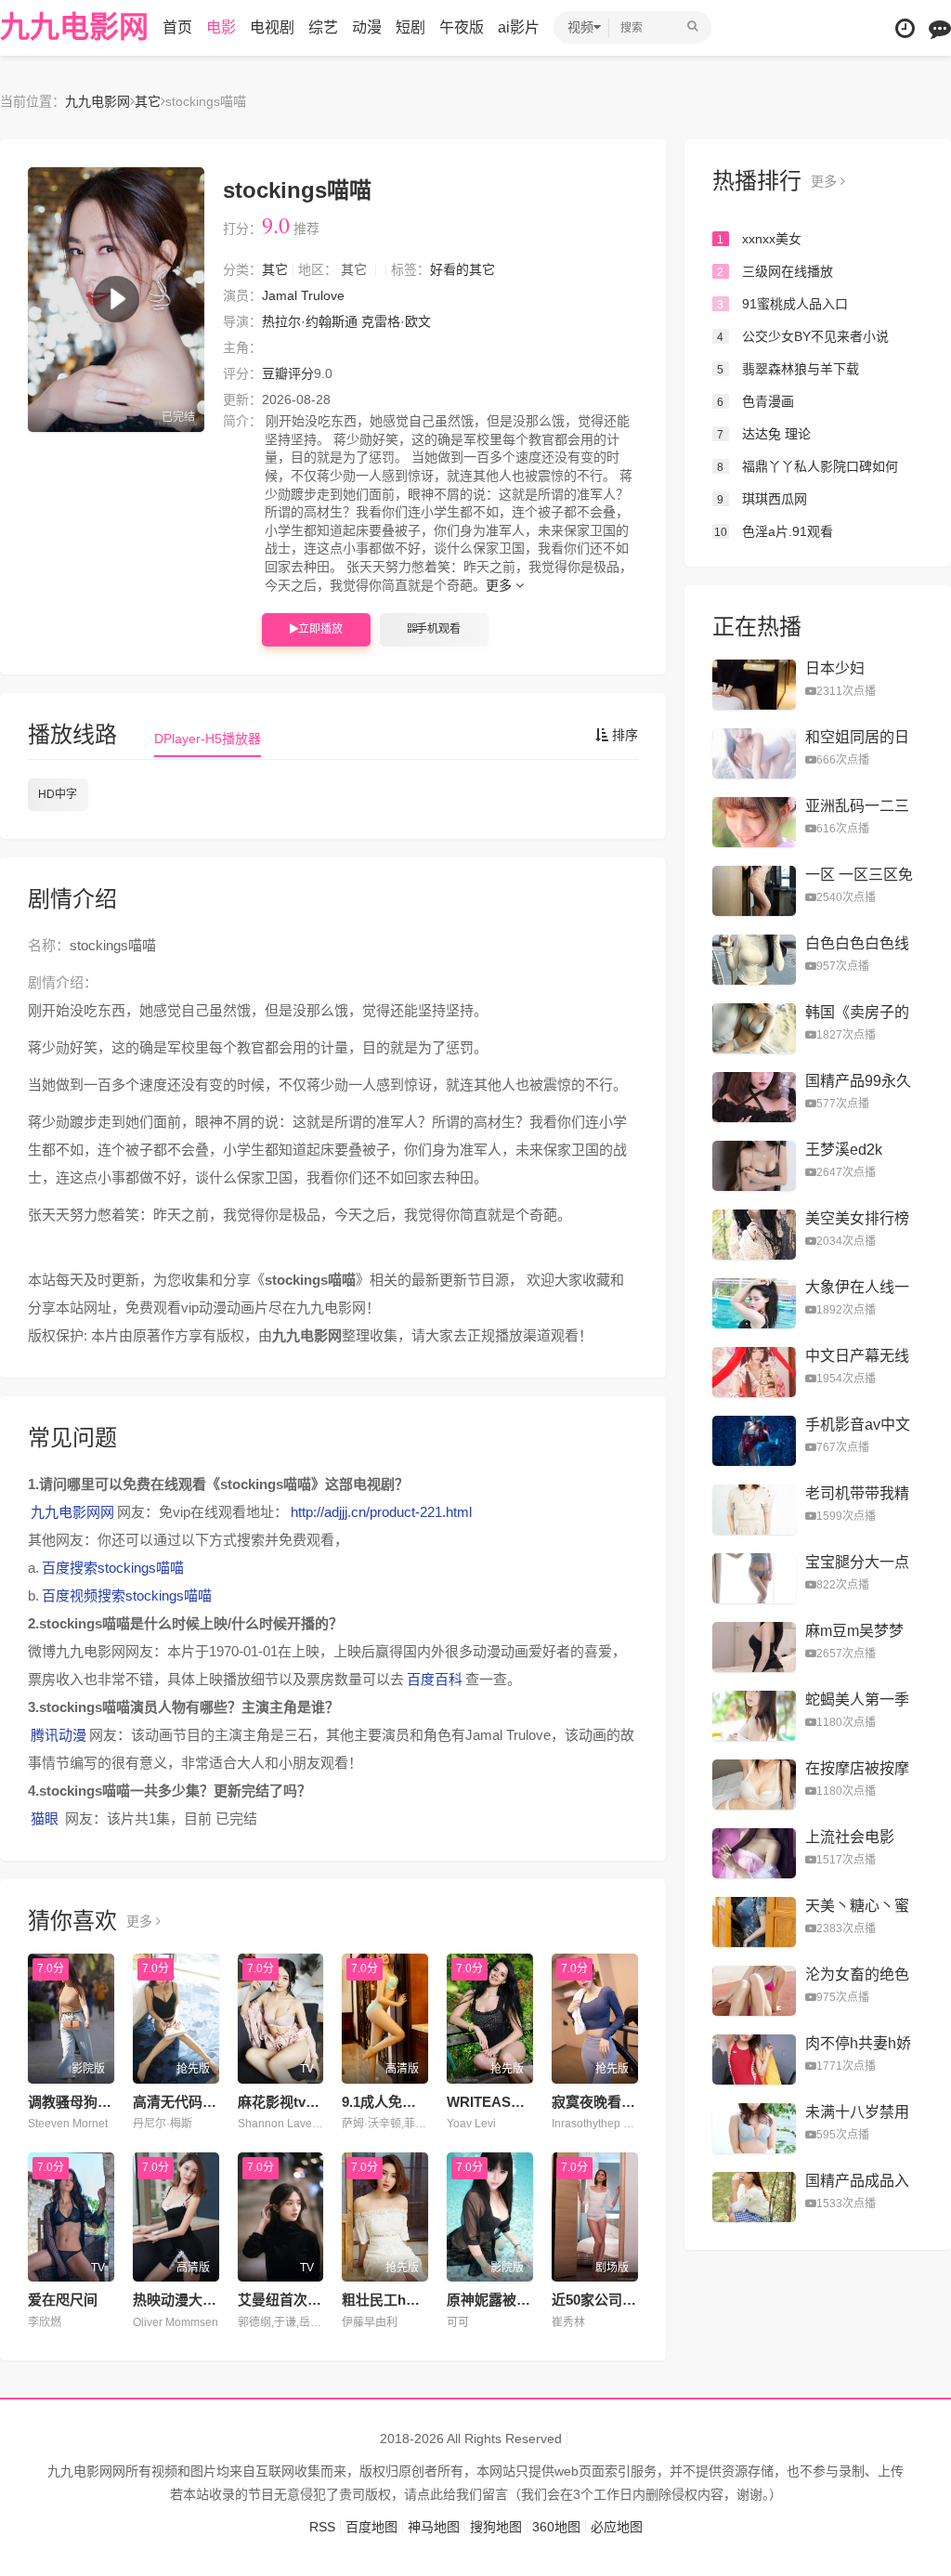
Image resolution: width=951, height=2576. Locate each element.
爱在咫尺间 (63, 2300)
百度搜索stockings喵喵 (113, 1568)
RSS (322, 2527)
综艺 (323, 27)
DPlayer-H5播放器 (208, 739)
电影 (221, 27)
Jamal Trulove (303, 295)
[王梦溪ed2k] (754, 1166)
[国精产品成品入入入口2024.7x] (754, 2197)
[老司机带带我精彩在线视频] (754, 1510)
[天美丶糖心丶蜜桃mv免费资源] (754, 1922)
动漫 (367, 27)
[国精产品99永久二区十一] (754, 1097)
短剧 (410, 27)
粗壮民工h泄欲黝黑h (406, 2300)
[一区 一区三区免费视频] (754, 891)
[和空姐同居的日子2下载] (754, 753)
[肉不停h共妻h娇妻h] (754, 2059)
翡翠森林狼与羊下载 (788, 369)
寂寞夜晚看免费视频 (614, 2102)
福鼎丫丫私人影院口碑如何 (808, 466)
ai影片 (519, 27)
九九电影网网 (72, 1512)
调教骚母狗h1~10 (82, 2102)
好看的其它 (462, 269)
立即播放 (320, 629)
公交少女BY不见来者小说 (803, 336)
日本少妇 (835, 668)
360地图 (556, 2527)
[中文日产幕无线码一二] (754, 1372)
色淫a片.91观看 (774, 531)
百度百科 (435, 1679)
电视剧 (272, 27)
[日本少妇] (754, 685)
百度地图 (371, 2527)
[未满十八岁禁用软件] (754, 2128)
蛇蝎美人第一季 (857, 1700)
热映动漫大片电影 (189, 2300)
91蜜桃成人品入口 (782, 304)
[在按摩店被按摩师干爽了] (754, 1785)
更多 (501, 585)
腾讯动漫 (59, 1735)
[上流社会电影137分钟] (754, 1853)
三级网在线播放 (775, 271)
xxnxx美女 (759, 239)
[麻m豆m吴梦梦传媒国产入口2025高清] (754, 1647)
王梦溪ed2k (844, 1150)
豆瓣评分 (288, 373)
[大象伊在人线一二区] (754, 1303)
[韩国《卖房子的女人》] (754, 1028)
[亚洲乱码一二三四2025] (754, 822)
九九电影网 (74, 27)
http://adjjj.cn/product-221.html (381, 1512)
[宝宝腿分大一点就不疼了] (754, 1578)
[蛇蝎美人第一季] (754, 1716)
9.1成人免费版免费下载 (414, 2102)
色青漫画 (756, 401)
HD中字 (58, 794)
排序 (623, 735)
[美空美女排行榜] (754, 1235)
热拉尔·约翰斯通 (310, 321)
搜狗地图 (496, 2527)
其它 (148, 101)
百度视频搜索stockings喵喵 (127, 1595)
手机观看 (438, 629)
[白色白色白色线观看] (754, 960)
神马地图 (434, 2527)
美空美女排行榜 (857, 1218)
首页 (177, 27)
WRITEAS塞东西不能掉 (521, 2102)
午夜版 (462, 27)
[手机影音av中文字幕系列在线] (754, 1441)
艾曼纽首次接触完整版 (307, 2300)
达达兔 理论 (764, 434)
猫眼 (45, 1818)
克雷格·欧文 (396, 321)
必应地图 (617, 2527)
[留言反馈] (940, 28)
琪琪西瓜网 (762, 499)
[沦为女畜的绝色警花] (754, 1991)
